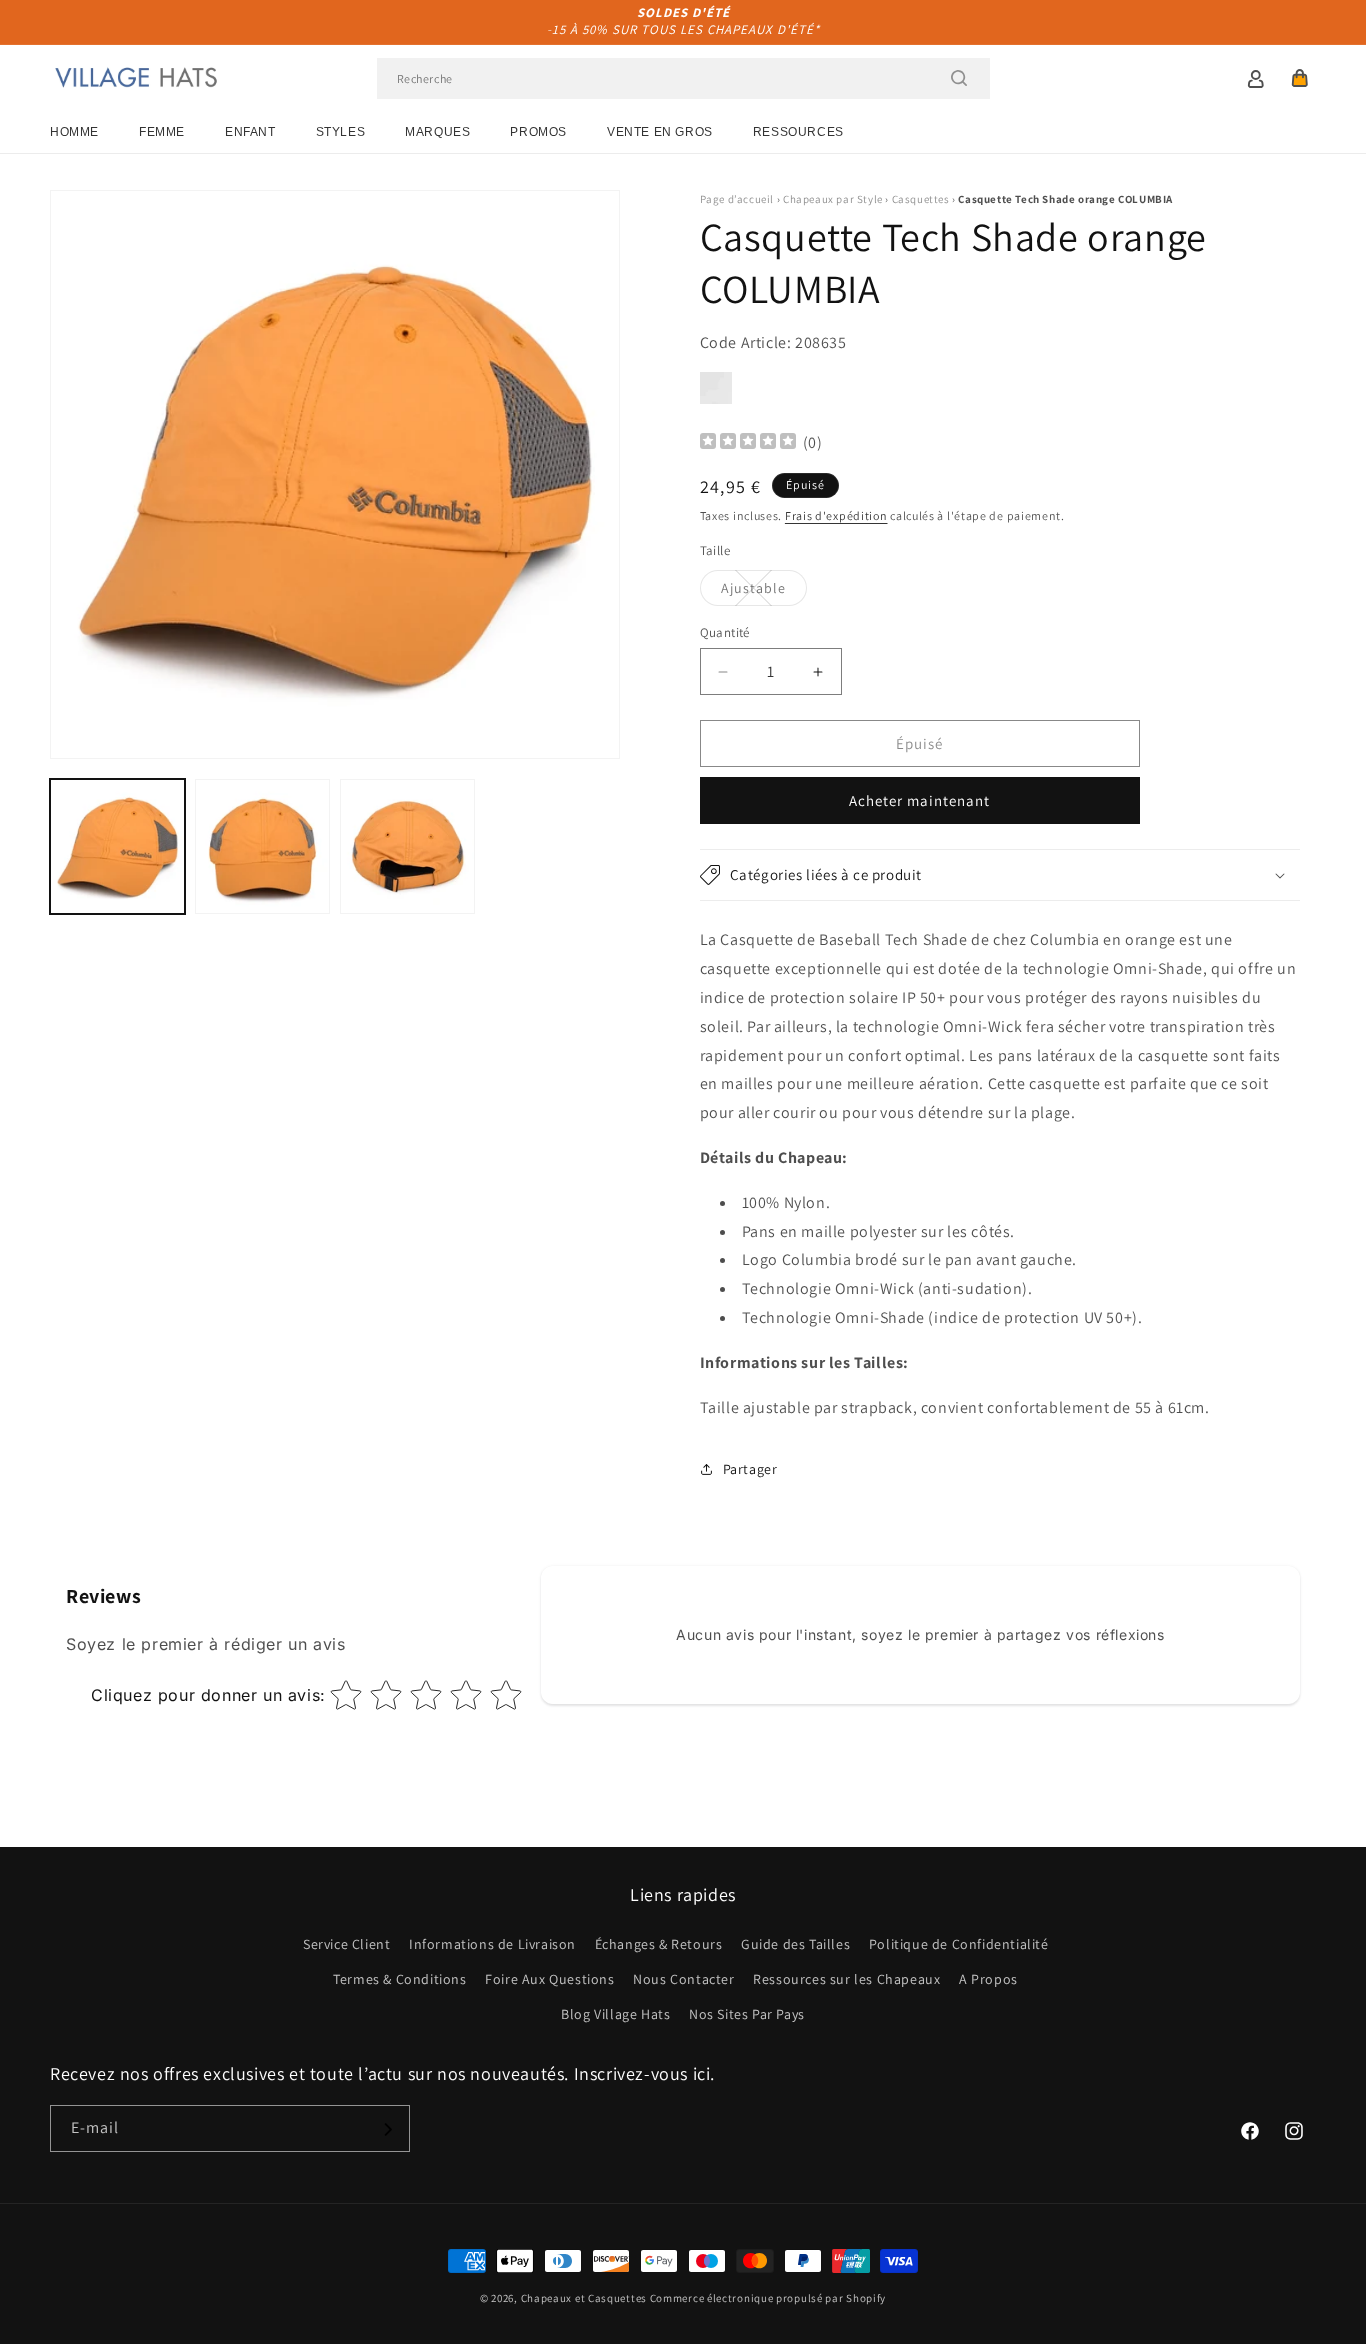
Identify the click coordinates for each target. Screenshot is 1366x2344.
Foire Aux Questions (549, 1979)
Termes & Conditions (399, 1979)
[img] (748, 443)
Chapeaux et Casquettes (584, 2298)
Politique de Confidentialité (959, 1944)
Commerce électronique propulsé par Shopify (768, 2298)
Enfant (250, 132)
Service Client (346, 1944)
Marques (437, 132)
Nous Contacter (683, 1979)
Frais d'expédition (836, 515)
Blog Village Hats (615, 2014)
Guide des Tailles (795, 1944)
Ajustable (764, 592)
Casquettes (921, 199)
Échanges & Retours (659, 1944)
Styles (341, 132)
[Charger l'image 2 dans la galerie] (262, 846)
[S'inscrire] (387, 2129)
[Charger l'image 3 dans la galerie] (407, 846)
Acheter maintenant (919, 800)
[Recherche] (959, 78)
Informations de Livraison (492, 1944)
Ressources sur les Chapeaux (846, 1979)
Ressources (798, 132)
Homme (74, 132)
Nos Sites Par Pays (747, 2014)
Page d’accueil (737, 199)
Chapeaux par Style (833, 199)
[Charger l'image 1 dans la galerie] (117, 846)
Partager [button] (750, 1469)
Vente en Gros (660, 132)
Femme (162, 132)
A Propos (988, 1979)
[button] (1300, 78)
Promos (538, 132)
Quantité (725, 632)
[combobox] (683, 78)
